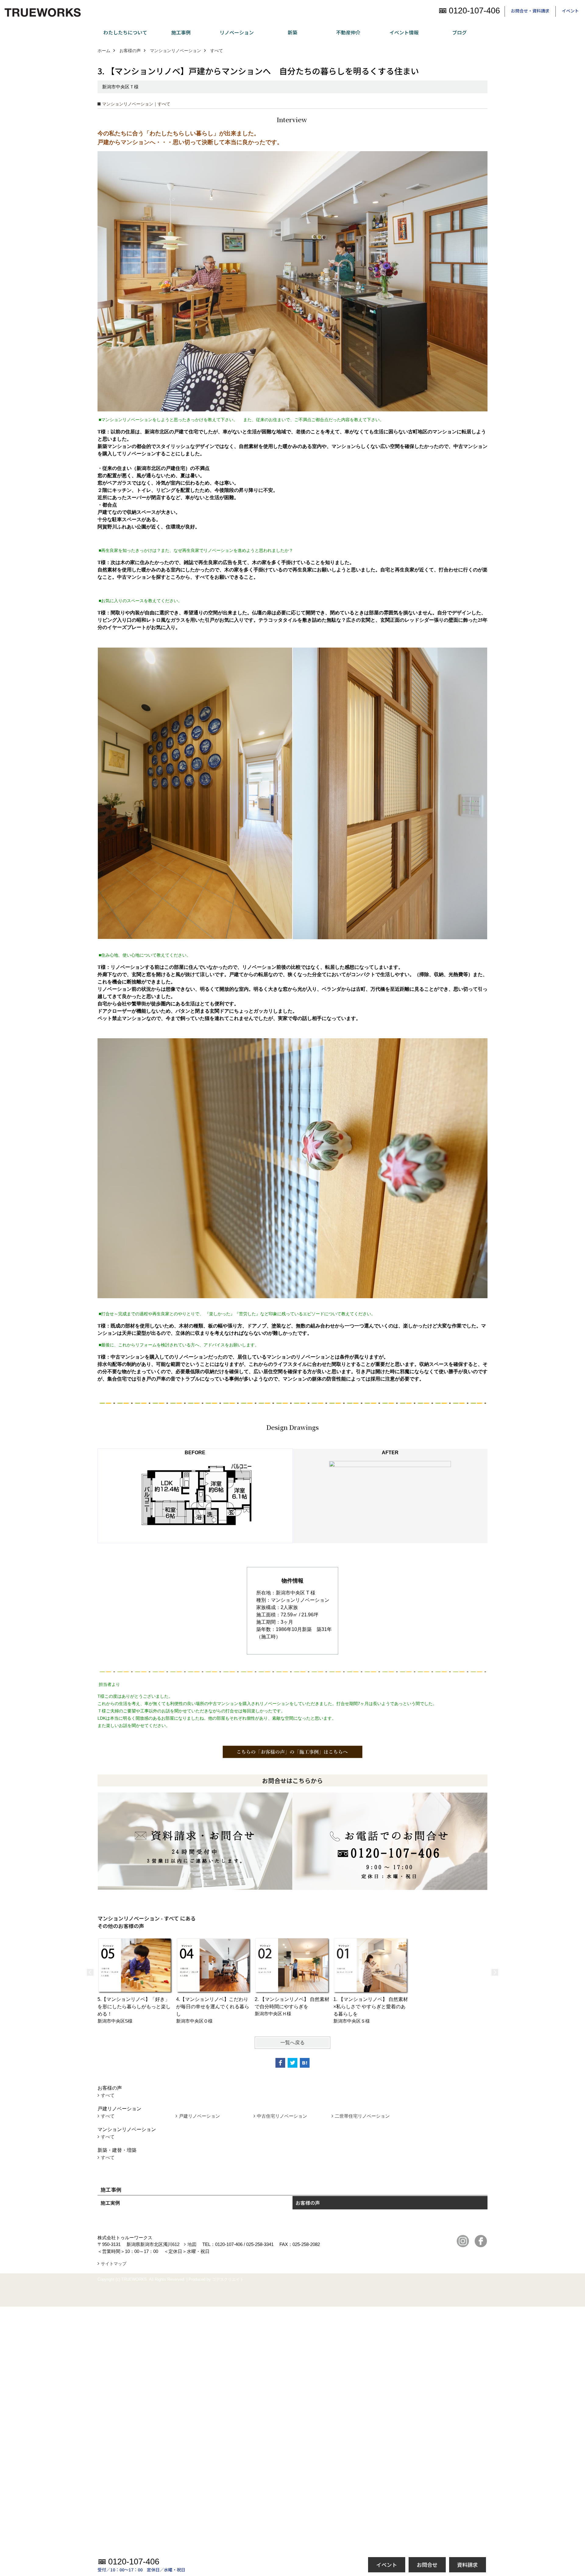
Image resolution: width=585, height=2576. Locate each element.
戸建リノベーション (199, 2116)
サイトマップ (114, 2264)
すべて (108, 2095)
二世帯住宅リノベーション (362, 2116)
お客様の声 (308, 2203)
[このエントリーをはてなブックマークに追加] (305, 2063)
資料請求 (467, 2565)
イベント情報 (404, 32)
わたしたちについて (125, 32)
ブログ (459, 32)
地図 (192, 2244)
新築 (292, 32)
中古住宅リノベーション (282, 2116)
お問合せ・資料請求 (530, 11)
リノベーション (237, 32)
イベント (570, 11)
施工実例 (110, 2203)
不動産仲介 (348, 32)
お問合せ (427, 2565)
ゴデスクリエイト (228, 2279)
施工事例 (181, 32)
